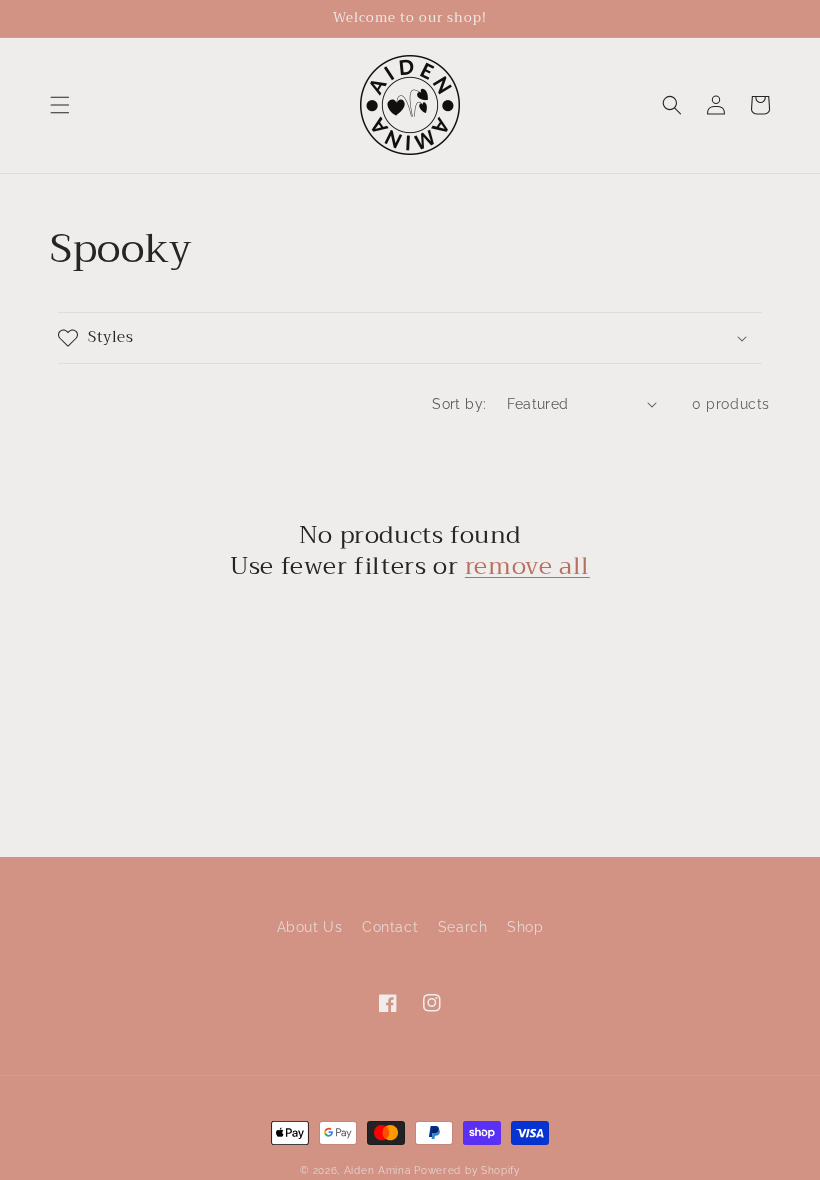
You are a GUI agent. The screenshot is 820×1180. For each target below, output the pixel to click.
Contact (390, 927)
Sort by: (459, 404)
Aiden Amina (377, 1170)
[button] (60, 105)
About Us (310, 927)
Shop (525, 927)
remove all (527, 566)
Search (463, 927)
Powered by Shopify (467, 1170)
